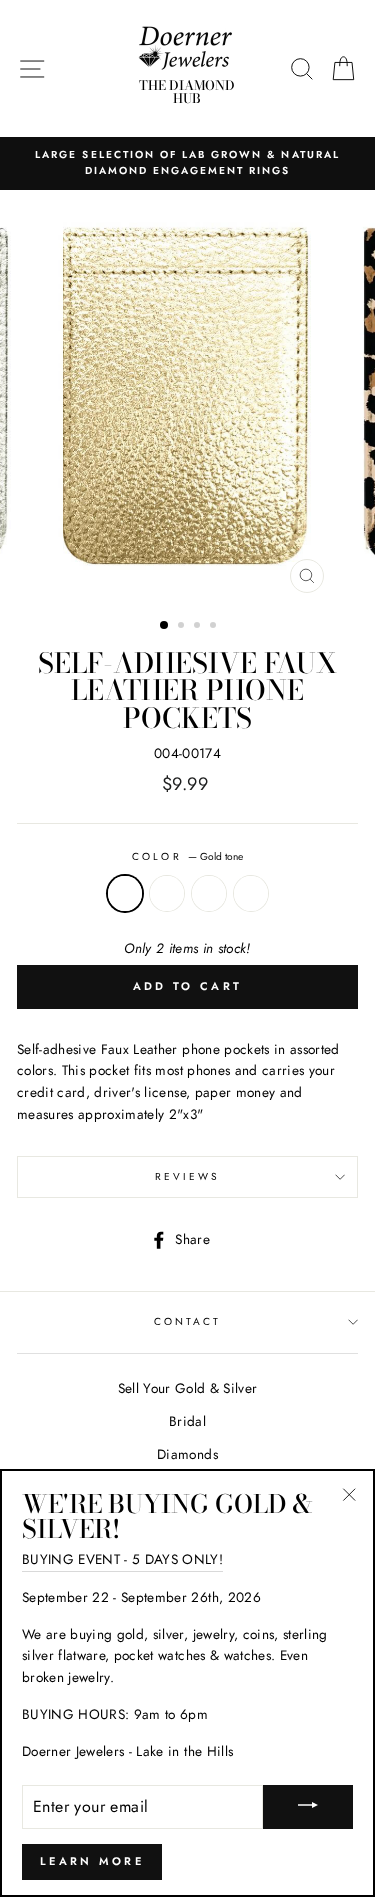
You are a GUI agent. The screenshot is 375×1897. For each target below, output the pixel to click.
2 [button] (183, 627)
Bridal (187, 1421)
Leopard (251, 894)
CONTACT (187, 1321)
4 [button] (215, 627)
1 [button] (165, 626)
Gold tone (125, 894)
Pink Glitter (209, 894)
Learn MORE (92, 1861)
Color (187, 856)
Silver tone (167, 894)
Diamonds (187, 1454)
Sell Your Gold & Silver (188, 1388)
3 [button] (199, 627)
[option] (187, 163)
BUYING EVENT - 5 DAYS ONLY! (122, 1559)
